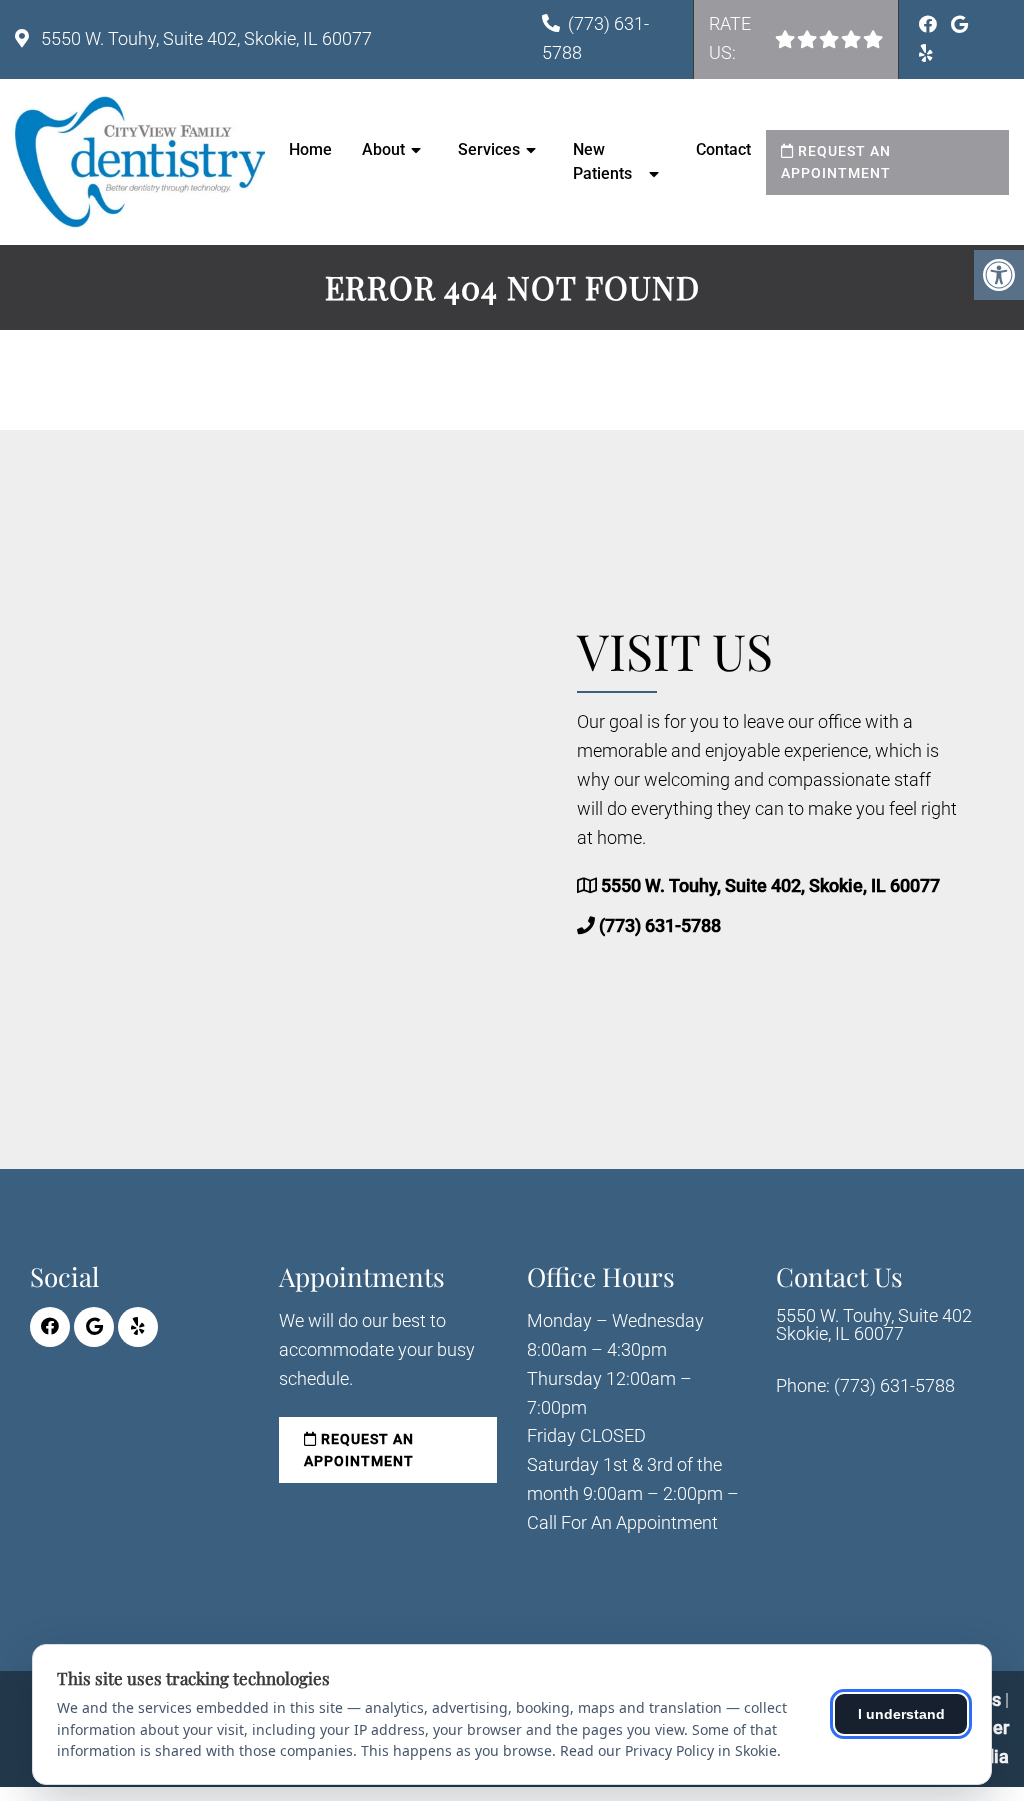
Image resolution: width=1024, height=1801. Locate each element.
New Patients (602, 161)
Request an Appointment (836, 162)
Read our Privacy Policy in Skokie (668, 1750)
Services (489, 149)
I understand (901, 1714)
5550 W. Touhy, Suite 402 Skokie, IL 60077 (874, 1325)
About (383, 149)
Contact (723, 149)
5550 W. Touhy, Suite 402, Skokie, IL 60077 (204, 38)
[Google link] (959, 24)
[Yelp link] (926, 53)
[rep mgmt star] (873, 39)
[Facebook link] (930, 24)
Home (310, 149)
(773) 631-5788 (660, 925)
